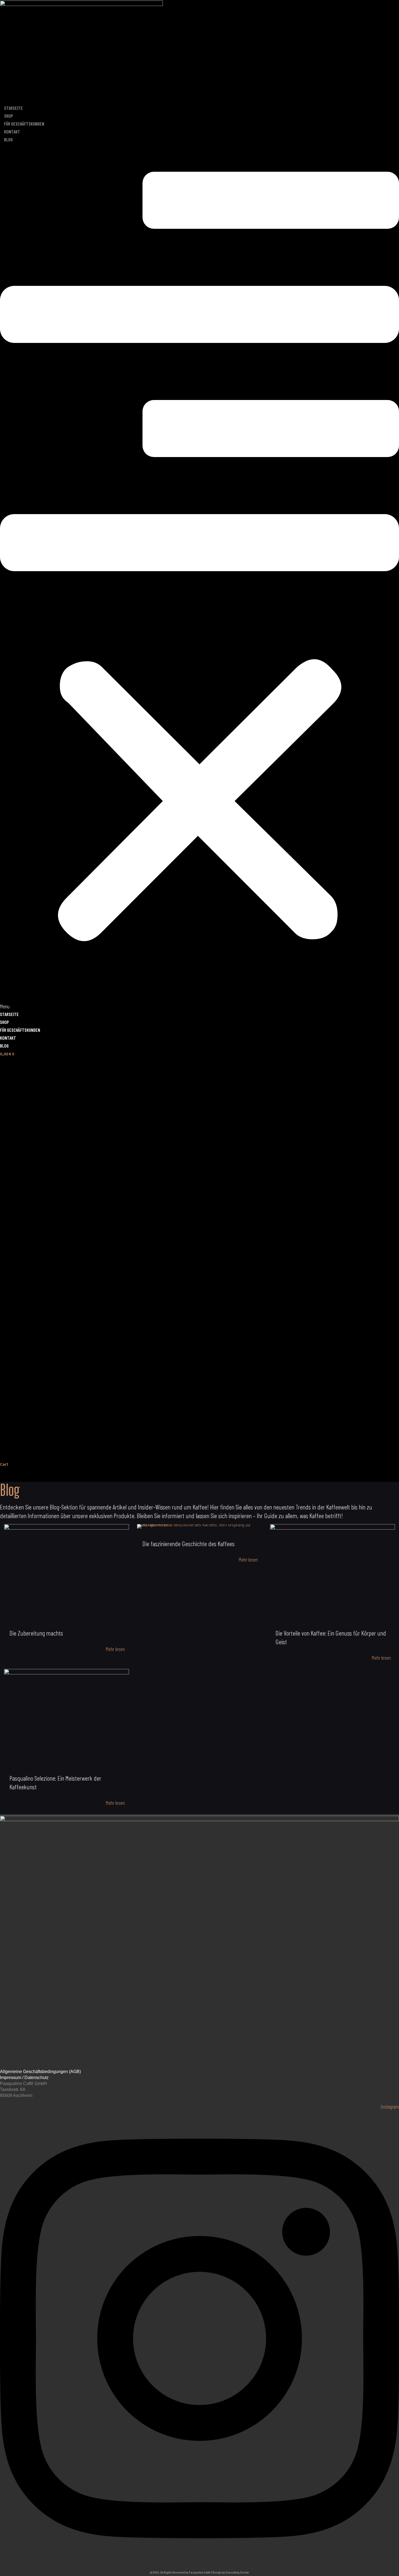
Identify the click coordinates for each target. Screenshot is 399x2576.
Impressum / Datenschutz (24, 2078)
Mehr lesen (115, 1649)
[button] (199, 577)
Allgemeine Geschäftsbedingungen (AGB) (40, 2072)
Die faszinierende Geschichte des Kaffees (189, 1544)
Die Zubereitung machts (36, 1633)
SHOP (9, 116)
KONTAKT (12, 132)
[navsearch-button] (7, 1475)
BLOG (8, 139)
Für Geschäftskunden (24, 124)
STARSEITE (13, 108)
